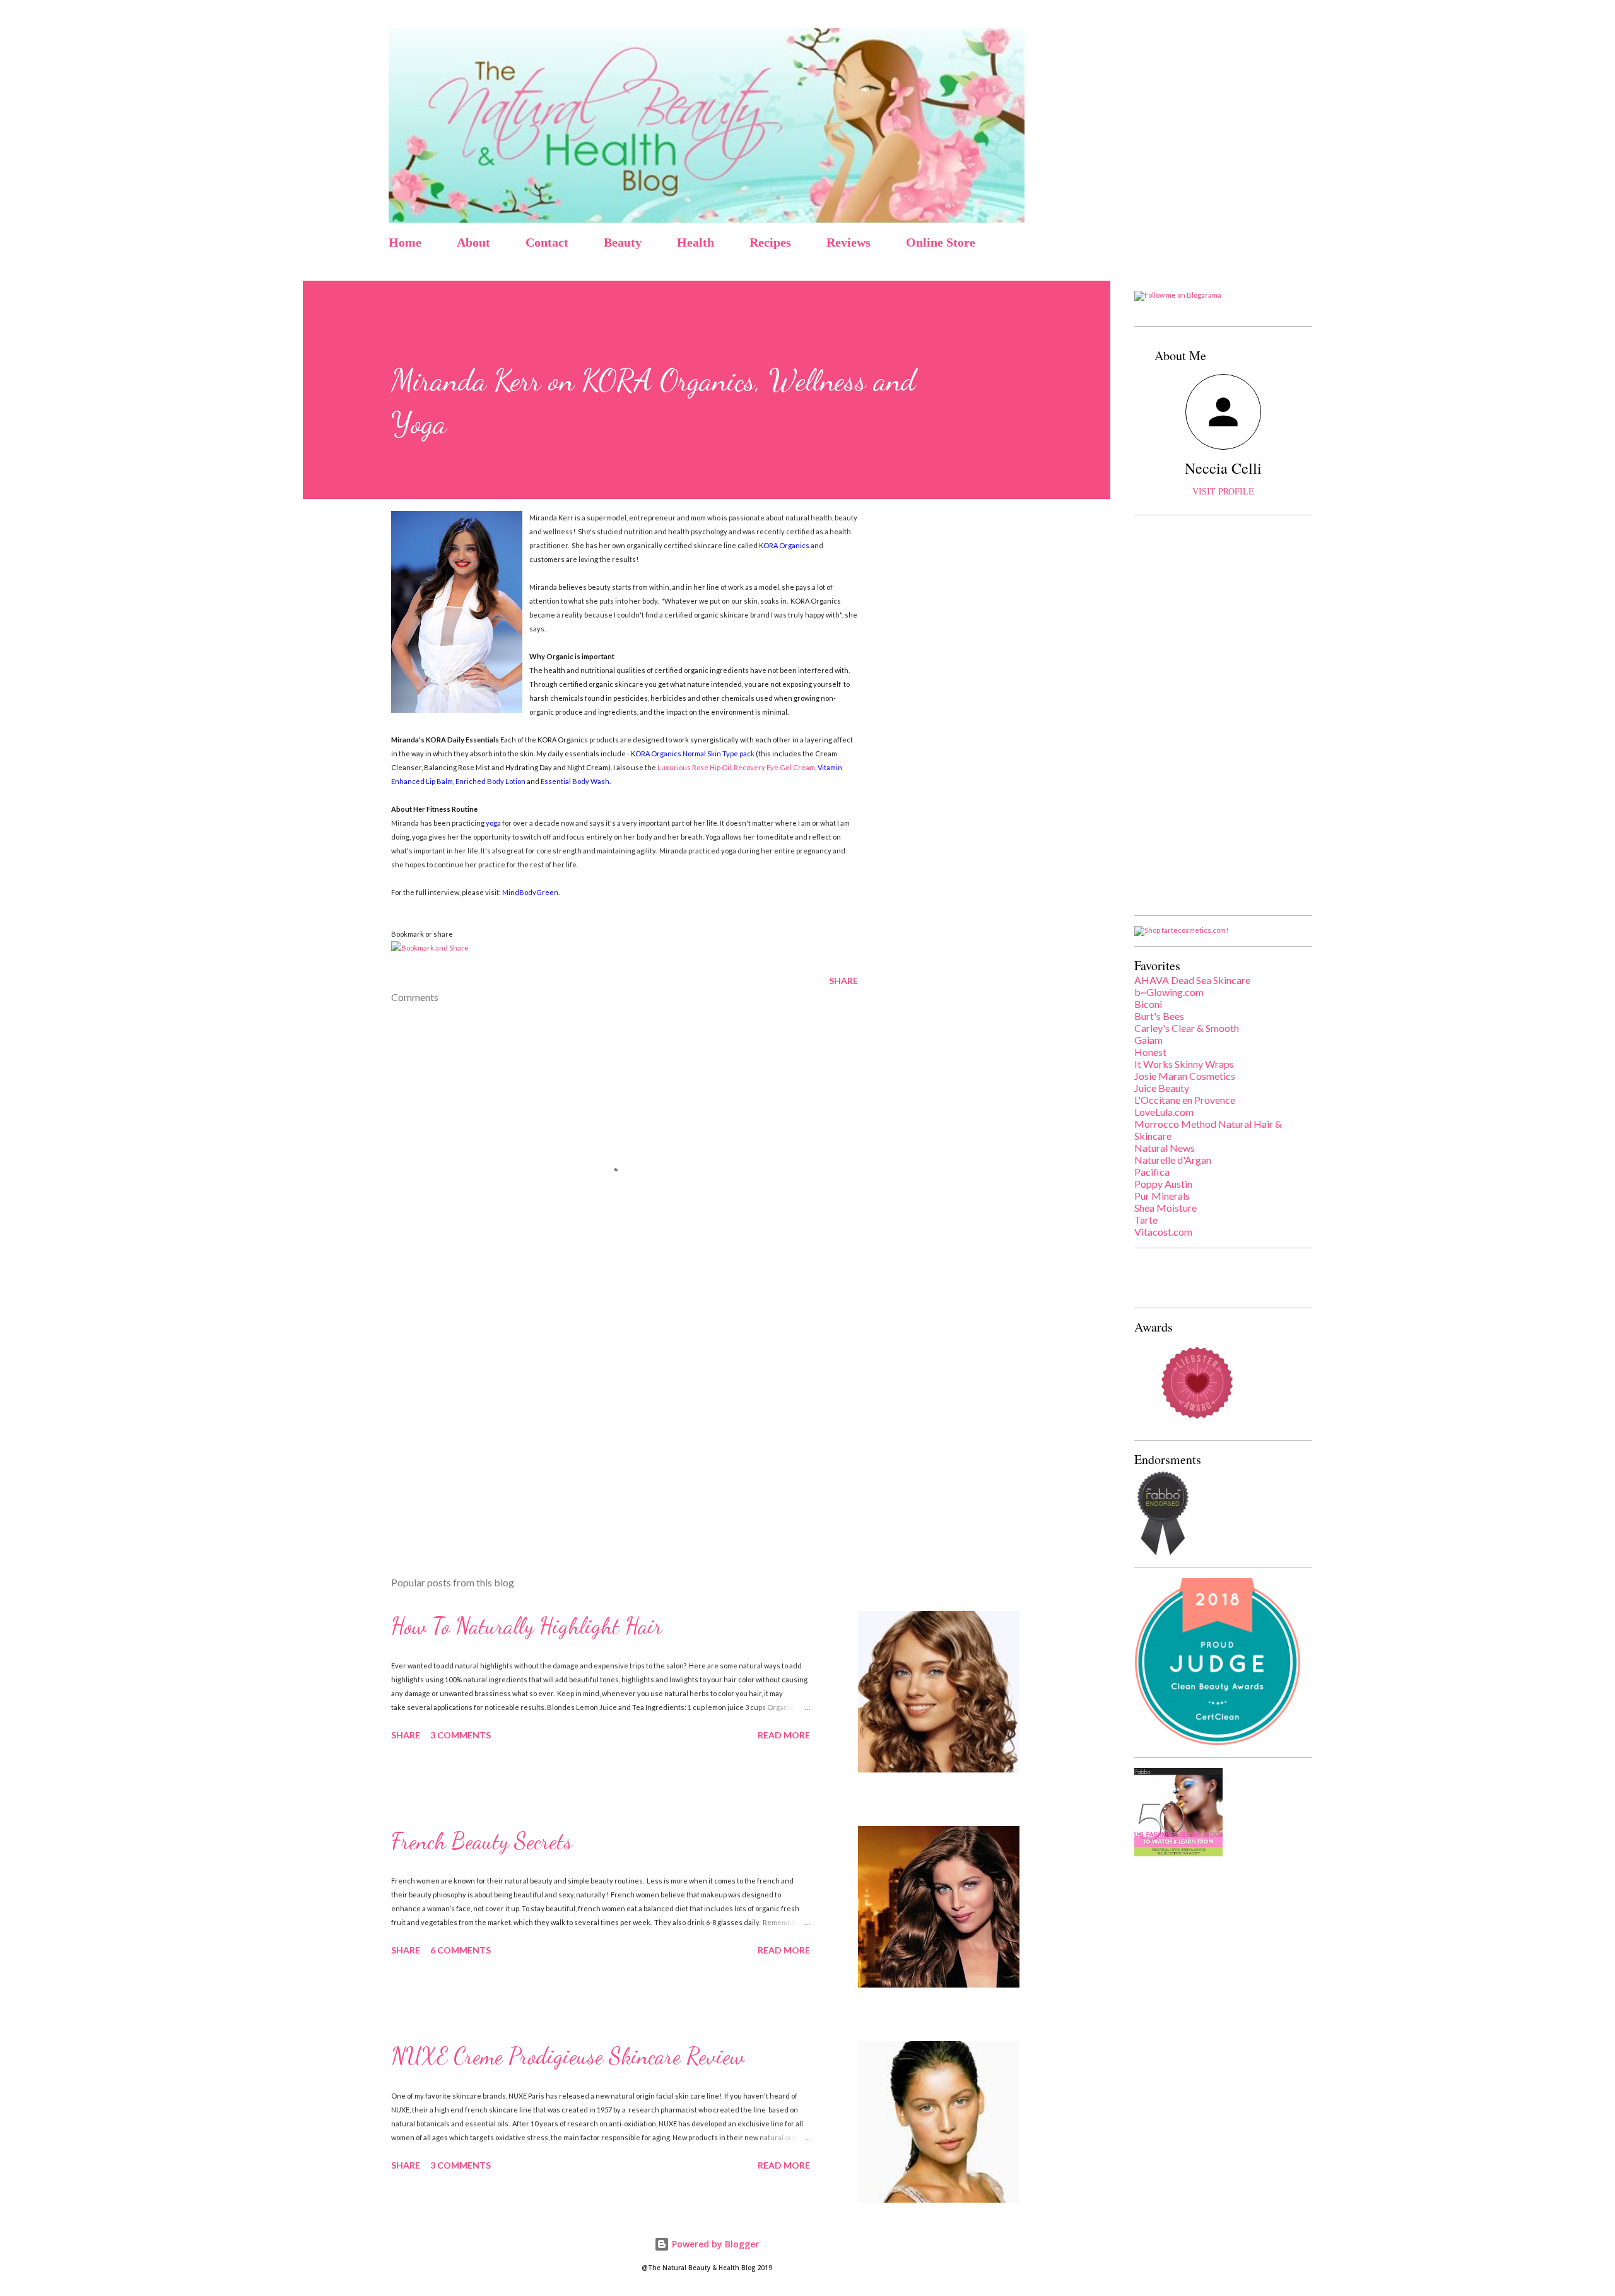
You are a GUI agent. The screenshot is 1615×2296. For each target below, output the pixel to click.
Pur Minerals (1162, 1196)
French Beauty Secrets (482, 1841)
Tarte (1146, 1220)
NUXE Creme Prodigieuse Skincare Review (568, 2056)
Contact (547, 242)
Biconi (1148, 1004)
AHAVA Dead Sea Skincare (1192, 980)
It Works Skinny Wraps (1184, 1064)
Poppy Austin (1163, 1184)
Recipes (770, 242)
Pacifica (1152, 1172)
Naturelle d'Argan (1173, 1160)
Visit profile (1223, 491)
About (473, 242)
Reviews (849, 242)
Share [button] (843, 981)
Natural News (1165, 1148)
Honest (1150, 1052)
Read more (784, 1735)
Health (696, 242)
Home (405, 242)
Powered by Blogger (714, 2244)
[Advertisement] (604, 1419)
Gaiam (1148, 1040)
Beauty (623, 242)
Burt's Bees (1159, 1016)
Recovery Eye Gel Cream (774, 767)
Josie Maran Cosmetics (1185, 1076)
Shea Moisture (1166, 1208)
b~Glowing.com (1169, 992)
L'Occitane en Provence (1185, 1100)
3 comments (461, 1735)
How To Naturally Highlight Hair (527, 1626)
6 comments (461, 1950)
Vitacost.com (1163, 1232)
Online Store (941, 242)
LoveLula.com (1164, 1112)
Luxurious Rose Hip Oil (694, 767)
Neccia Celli (1223, 468)
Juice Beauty (1162, 1088)
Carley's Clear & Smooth (1187, 1028)
